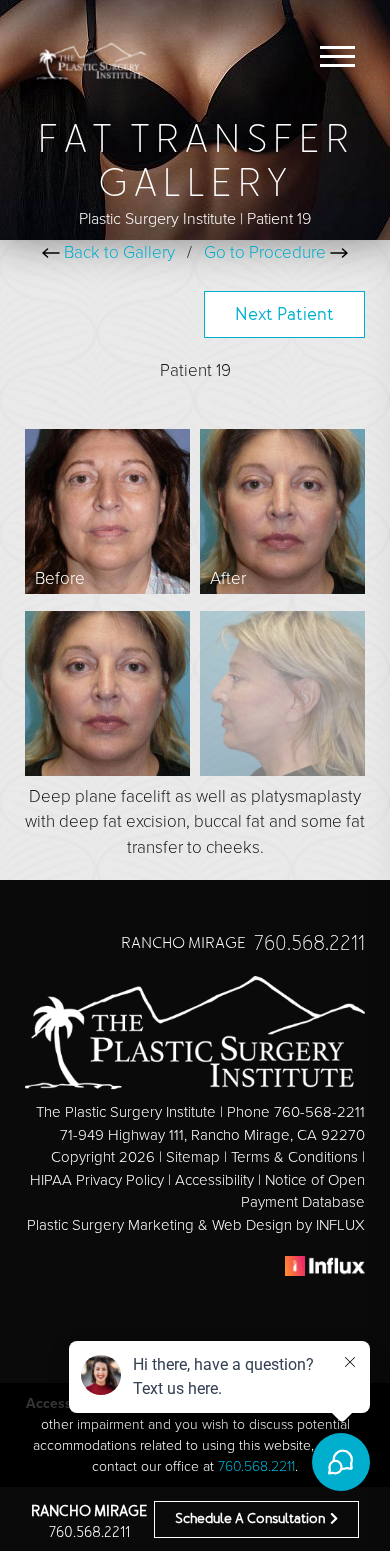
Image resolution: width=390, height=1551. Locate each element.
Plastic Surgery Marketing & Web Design (159, 1225)
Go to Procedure (267, 252)
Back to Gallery (117, 252)
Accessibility (214, 1180)
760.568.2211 (89, 1533)
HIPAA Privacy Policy (97, 1180)
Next (284, 316)
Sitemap (193, 1157)
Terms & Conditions (294, 1157)
